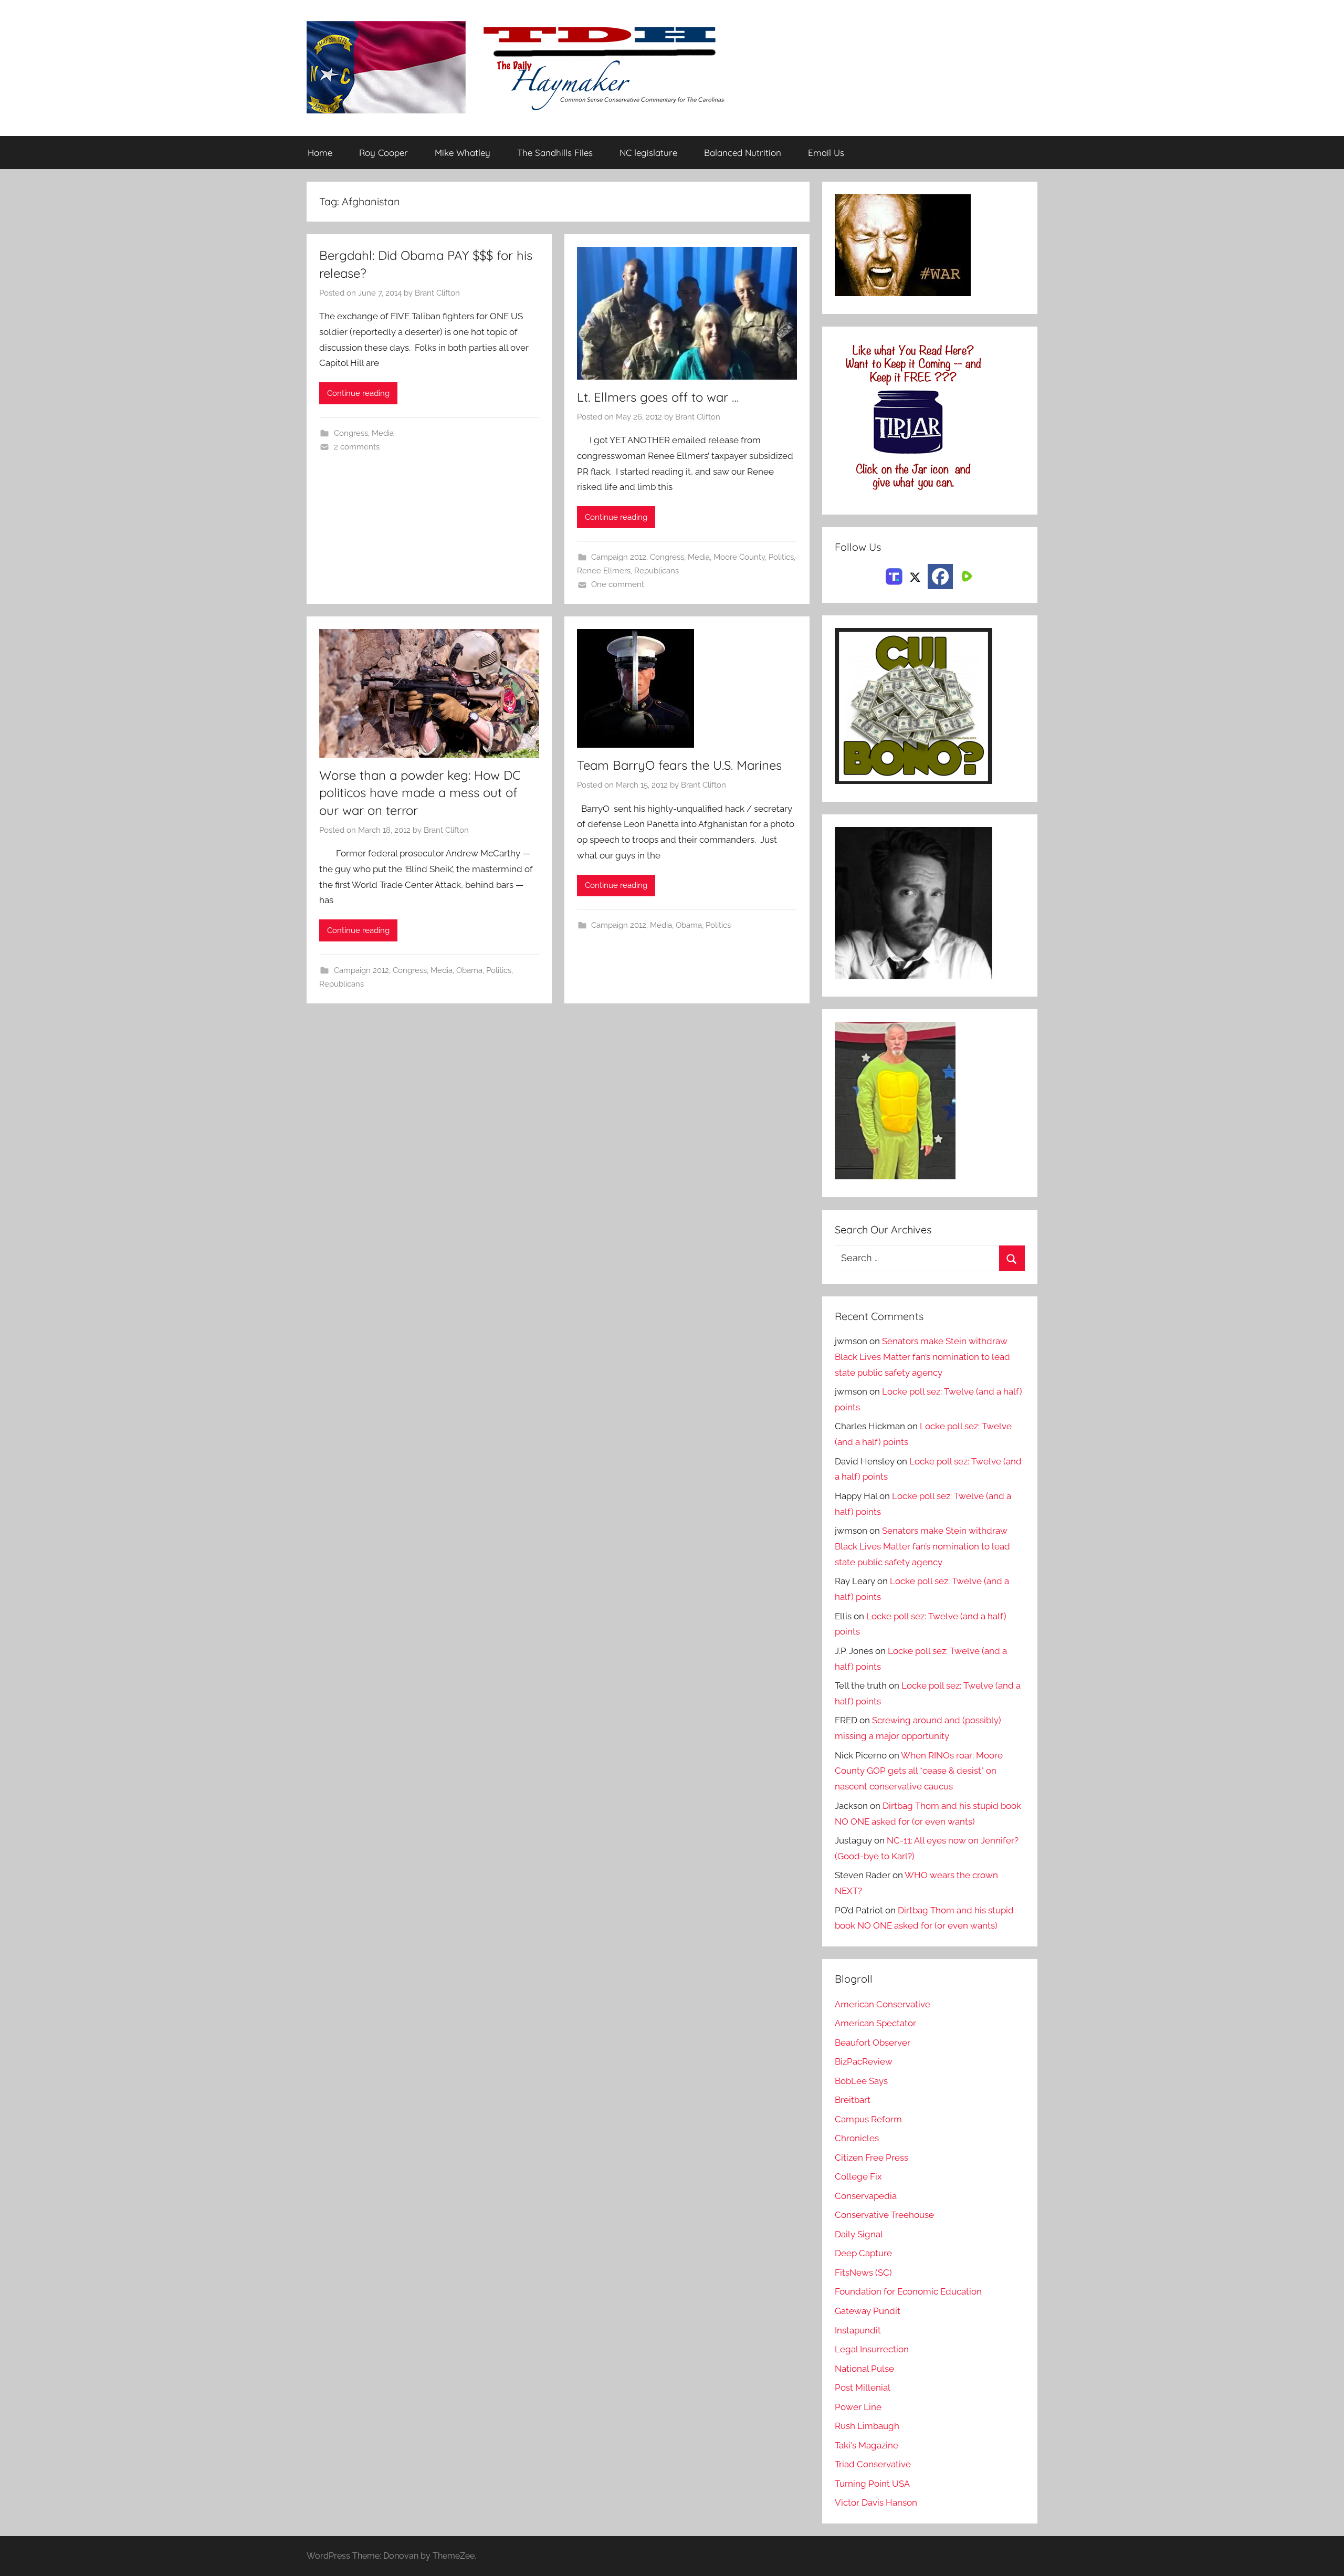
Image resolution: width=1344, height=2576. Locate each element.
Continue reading (358, 393)
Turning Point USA (872, 2484)
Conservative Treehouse (884, 2215)
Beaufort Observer (873, 2043)
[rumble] (965, 575)
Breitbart (853, 2100)
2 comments (357, 447)
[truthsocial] (894, 575)
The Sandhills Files (555, 153)
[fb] (940, 577)
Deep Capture (863, 2253)
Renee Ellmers (604, 571)
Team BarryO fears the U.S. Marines (679, 765)
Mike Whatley (463, 153)
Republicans (657, 571)
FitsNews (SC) (863, 2273)
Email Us (826, 153)
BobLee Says (861, 2081)
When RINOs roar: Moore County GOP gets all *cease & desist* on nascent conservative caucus (919, 1771)
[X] (915, 575)
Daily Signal (859, 2234)
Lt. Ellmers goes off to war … (658, 397)
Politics (781, 557)
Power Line (858, 2407)
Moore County (739, 557)
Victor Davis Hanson (876, 2502)
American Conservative (883, 2004)
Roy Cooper (384, 153)
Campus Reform (868, 2119)
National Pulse (864, 2369)
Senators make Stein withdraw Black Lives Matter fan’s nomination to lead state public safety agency (922, 1357)
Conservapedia (866, 2196)
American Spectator (875, 2023)
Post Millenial (863, 2387)
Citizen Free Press (871, 2158)
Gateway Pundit (868, 2311)
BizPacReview (864, 2061)
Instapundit (858, 2330)
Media (383, 433)
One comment (618, 584)
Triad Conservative (873, 2464)
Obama (469, 970)
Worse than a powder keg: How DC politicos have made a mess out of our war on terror (420, 793)
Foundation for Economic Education (908, 2291)
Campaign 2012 (619, 557)
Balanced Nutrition (743, 153)
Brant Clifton (437, 293)
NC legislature (648, 153)
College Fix (858, 2176)
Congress (351, 433)
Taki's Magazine (867, 2445)
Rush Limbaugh (867, 2426)
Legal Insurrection (872, 2349)
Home (320, 153)
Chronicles (857, 2138)
